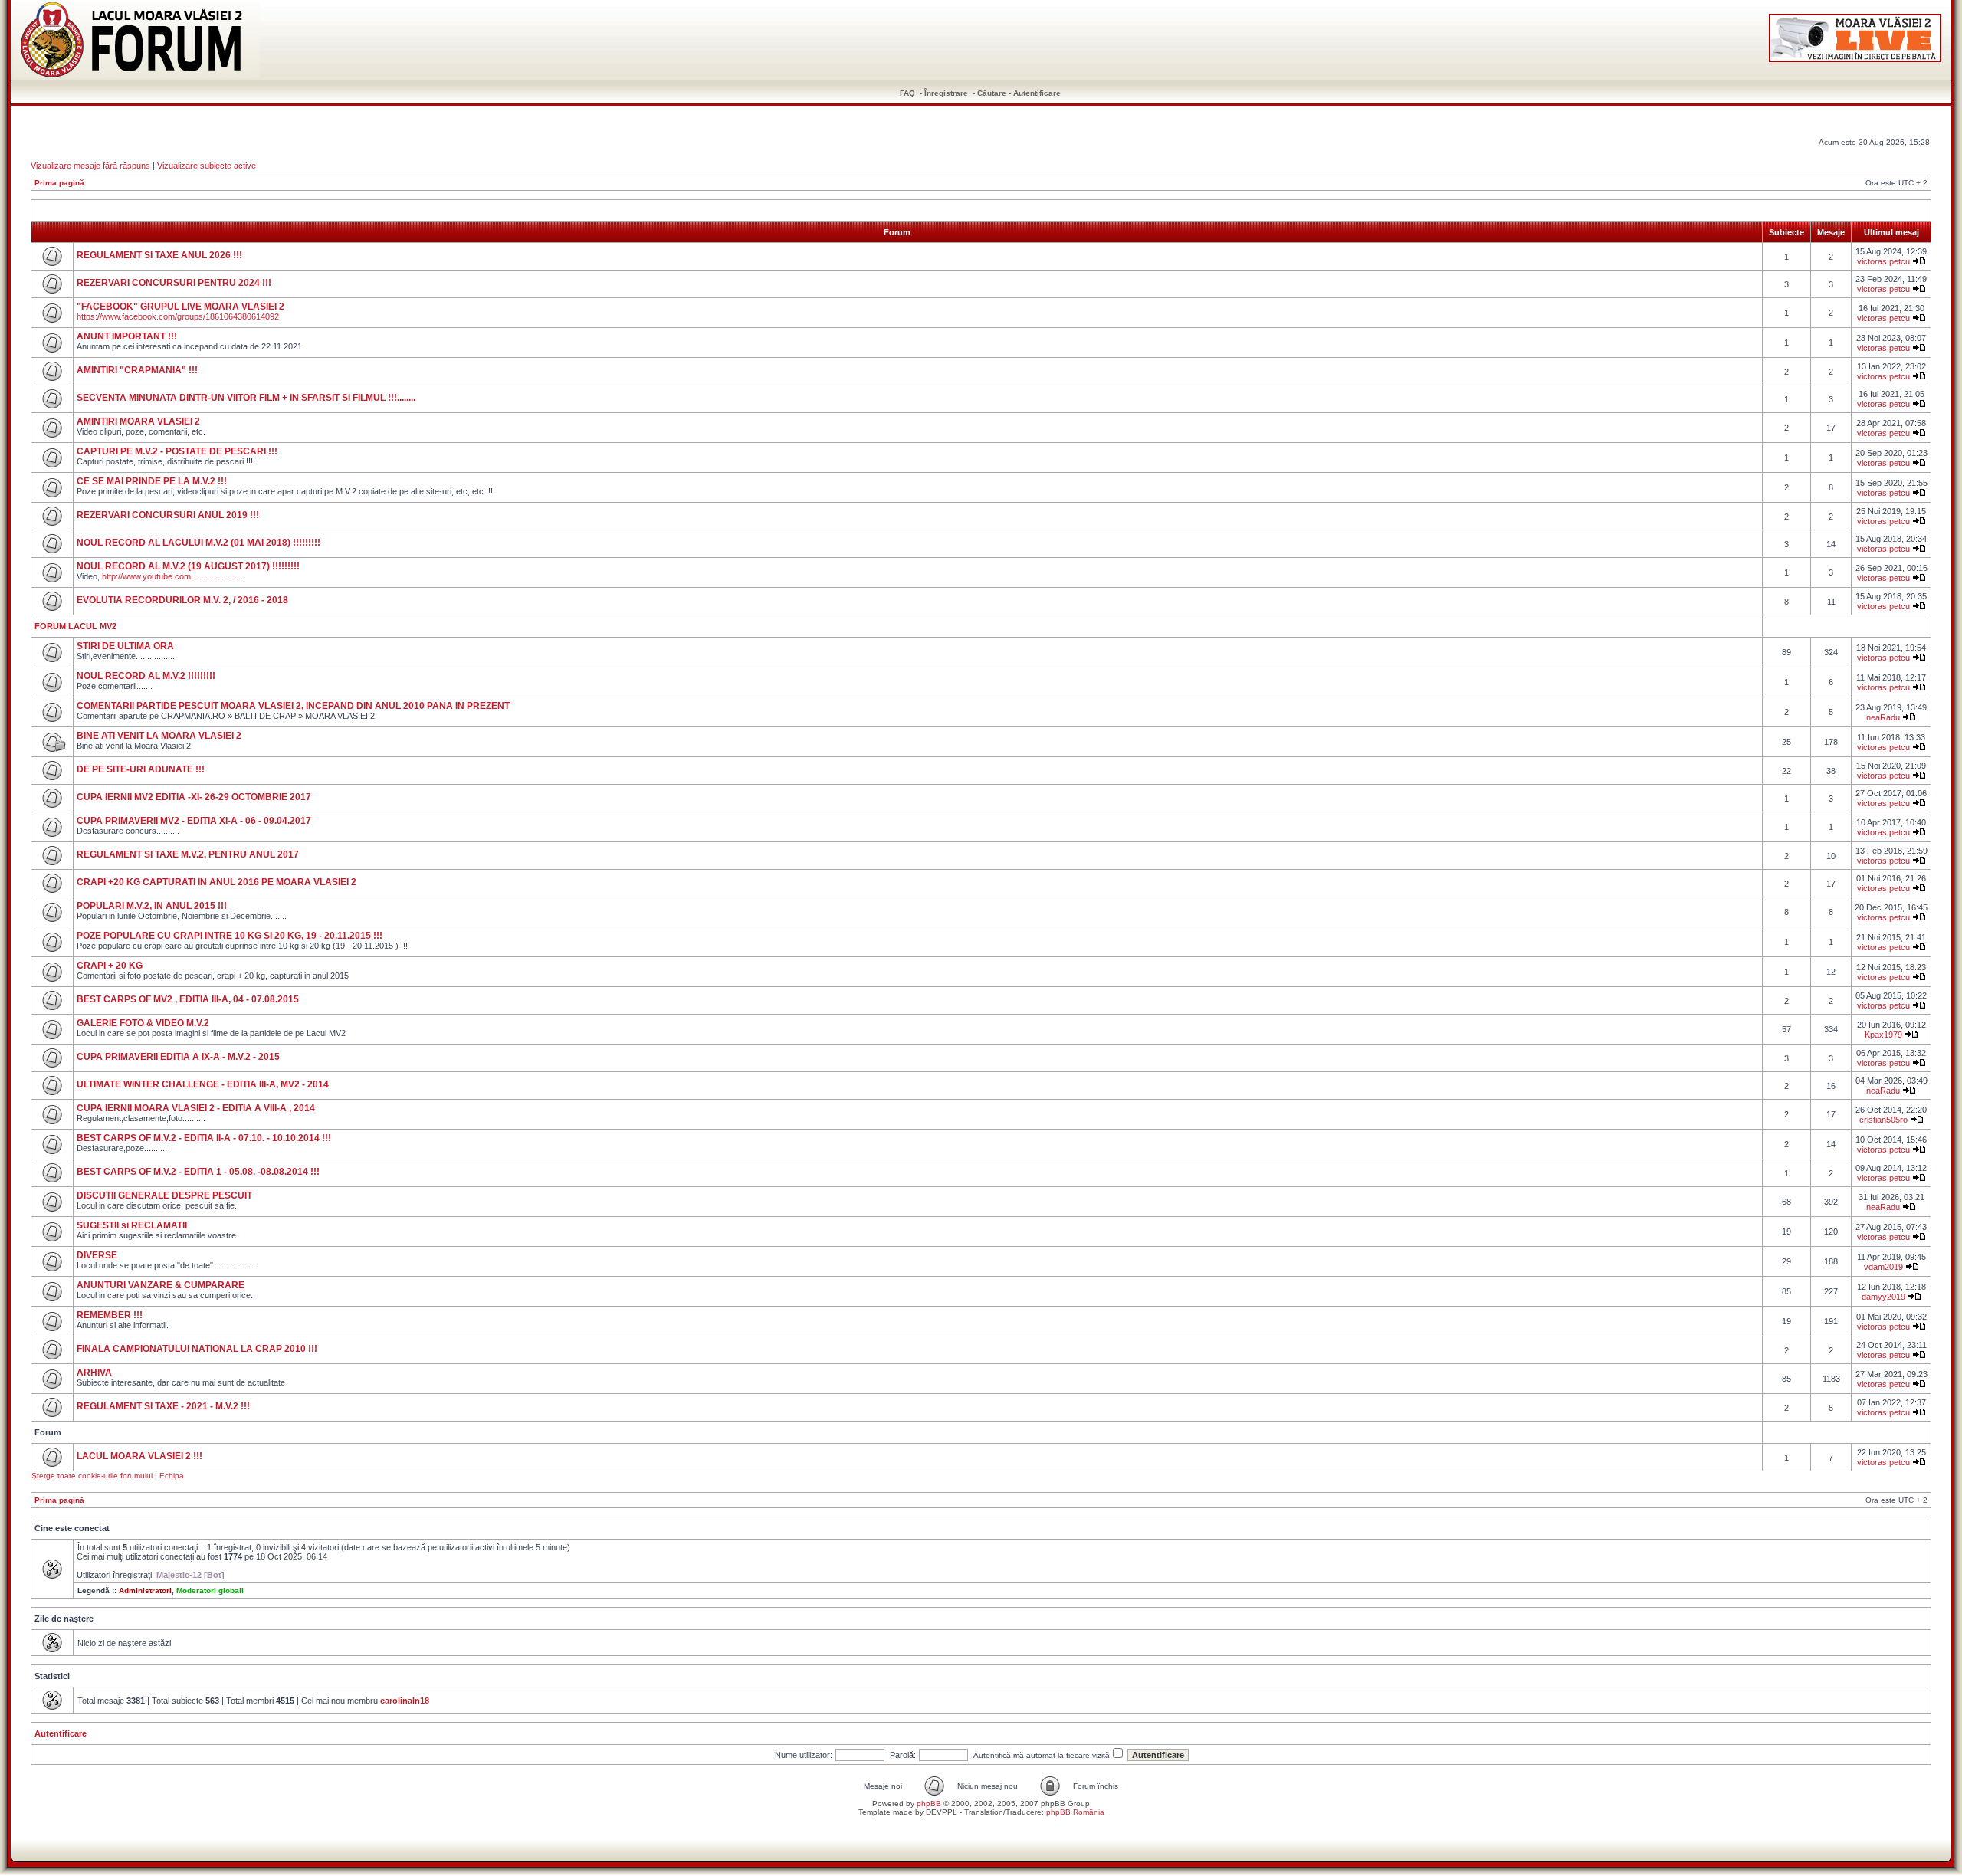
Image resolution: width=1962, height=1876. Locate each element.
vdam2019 (1883, 1267)
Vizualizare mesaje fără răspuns (90, 166)
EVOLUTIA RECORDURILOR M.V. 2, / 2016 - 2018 (182, 600)
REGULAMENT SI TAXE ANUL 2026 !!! (159, 255)
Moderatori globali (210, 1591)
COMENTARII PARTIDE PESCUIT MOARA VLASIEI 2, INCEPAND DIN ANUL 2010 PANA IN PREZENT (293, 706)
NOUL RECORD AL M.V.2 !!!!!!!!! (146, 676)
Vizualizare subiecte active (207, 166)
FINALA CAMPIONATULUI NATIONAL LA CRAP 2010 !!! (197, 1349)
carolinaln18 (405, 1701)
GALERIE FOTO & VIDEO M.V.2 (143, 1023)
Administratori (145, 1591)
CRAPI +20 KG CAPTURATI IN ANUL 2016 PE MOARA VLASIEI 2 (217, 882)
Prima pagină (59, 183)
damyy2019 (1883, 1297)
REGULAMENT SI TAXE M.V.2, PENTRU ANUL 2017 (188, 854)
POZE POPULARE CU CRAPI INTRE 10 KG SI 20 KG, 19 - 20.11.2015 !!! (230, 936)
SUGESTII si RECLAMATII (132, 1225)
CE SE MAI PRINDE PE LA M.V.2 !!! (152, 481)
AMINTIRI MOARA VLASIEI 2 (138, 421)
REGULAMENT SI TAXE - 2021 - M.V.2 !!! (163, 1406)
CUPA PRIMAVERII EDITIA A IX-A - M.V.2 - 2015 (178, 1057)
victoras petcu (1883, 261)
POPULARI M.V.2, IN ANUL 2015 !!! (152, 906)
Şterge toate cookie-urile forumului (92, 1476)
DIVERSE (97, 1255)
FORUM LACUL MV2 (75, 626)
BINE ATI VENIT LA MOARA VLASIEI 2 (159, 736)
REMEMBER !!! (110, 1315)
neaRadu (1883, 717)
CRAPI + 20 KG (110, 966)
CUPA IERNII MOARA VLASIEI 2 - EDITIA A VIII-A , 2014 (196, 1108)
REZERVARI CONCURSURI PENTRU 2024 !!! (174, 283)
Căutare (992, 93)
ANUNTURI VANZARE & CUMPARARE (161, 1285)
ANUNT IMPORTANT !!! (127, 336)
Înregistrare (946, 93)
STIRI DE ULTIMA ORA (125, 646)
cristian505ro (1883, 1120)
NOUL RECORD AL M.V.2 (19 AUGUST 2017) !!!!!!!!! (188, 566)
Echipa (172, 1476)
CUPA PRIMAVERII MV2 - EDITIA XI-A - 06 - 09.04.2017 (194, 821)
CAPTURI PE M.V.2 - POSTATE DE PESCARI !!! (177, 451)
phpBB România (1075, 1812)
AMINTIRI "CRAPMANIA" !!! (137, 370)
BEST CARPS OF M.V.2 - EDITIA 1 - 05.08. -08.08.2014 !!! (198, 1172)
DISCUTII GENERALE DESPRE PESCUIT (164, 1195)
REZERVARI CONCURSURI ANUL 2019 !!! (168, 515)
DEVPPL (942, 1812)
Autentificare (1037, 93)
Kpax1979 (1883, 1035)
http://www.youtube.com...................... (172, 576)
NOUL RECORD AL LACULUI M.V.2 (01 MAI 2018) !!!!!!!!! (198, 543)
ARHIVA (94, 1373)
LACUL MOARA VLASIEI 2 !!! (139, 1456)
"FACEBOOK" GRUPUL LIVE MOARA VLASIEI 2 (180, 307)
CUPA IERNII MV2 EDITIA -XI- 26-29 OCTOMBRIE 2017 (194, 797)
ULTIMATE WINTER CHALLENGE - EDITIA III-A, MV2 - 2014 (203, 1084)
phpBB (929, 1804)
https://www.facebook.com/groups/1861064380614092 (178, 316)
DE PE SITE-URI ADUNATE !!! (141, 769)
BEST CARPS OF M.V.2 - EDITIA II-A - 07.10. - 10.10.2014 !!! (204, 1138)
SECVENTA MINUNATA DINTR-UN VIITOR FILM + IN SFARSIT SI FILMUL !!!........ (246, 398)
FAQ (907, 93)
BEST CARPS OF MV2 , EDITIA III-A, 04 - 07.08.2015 (188, 999)
